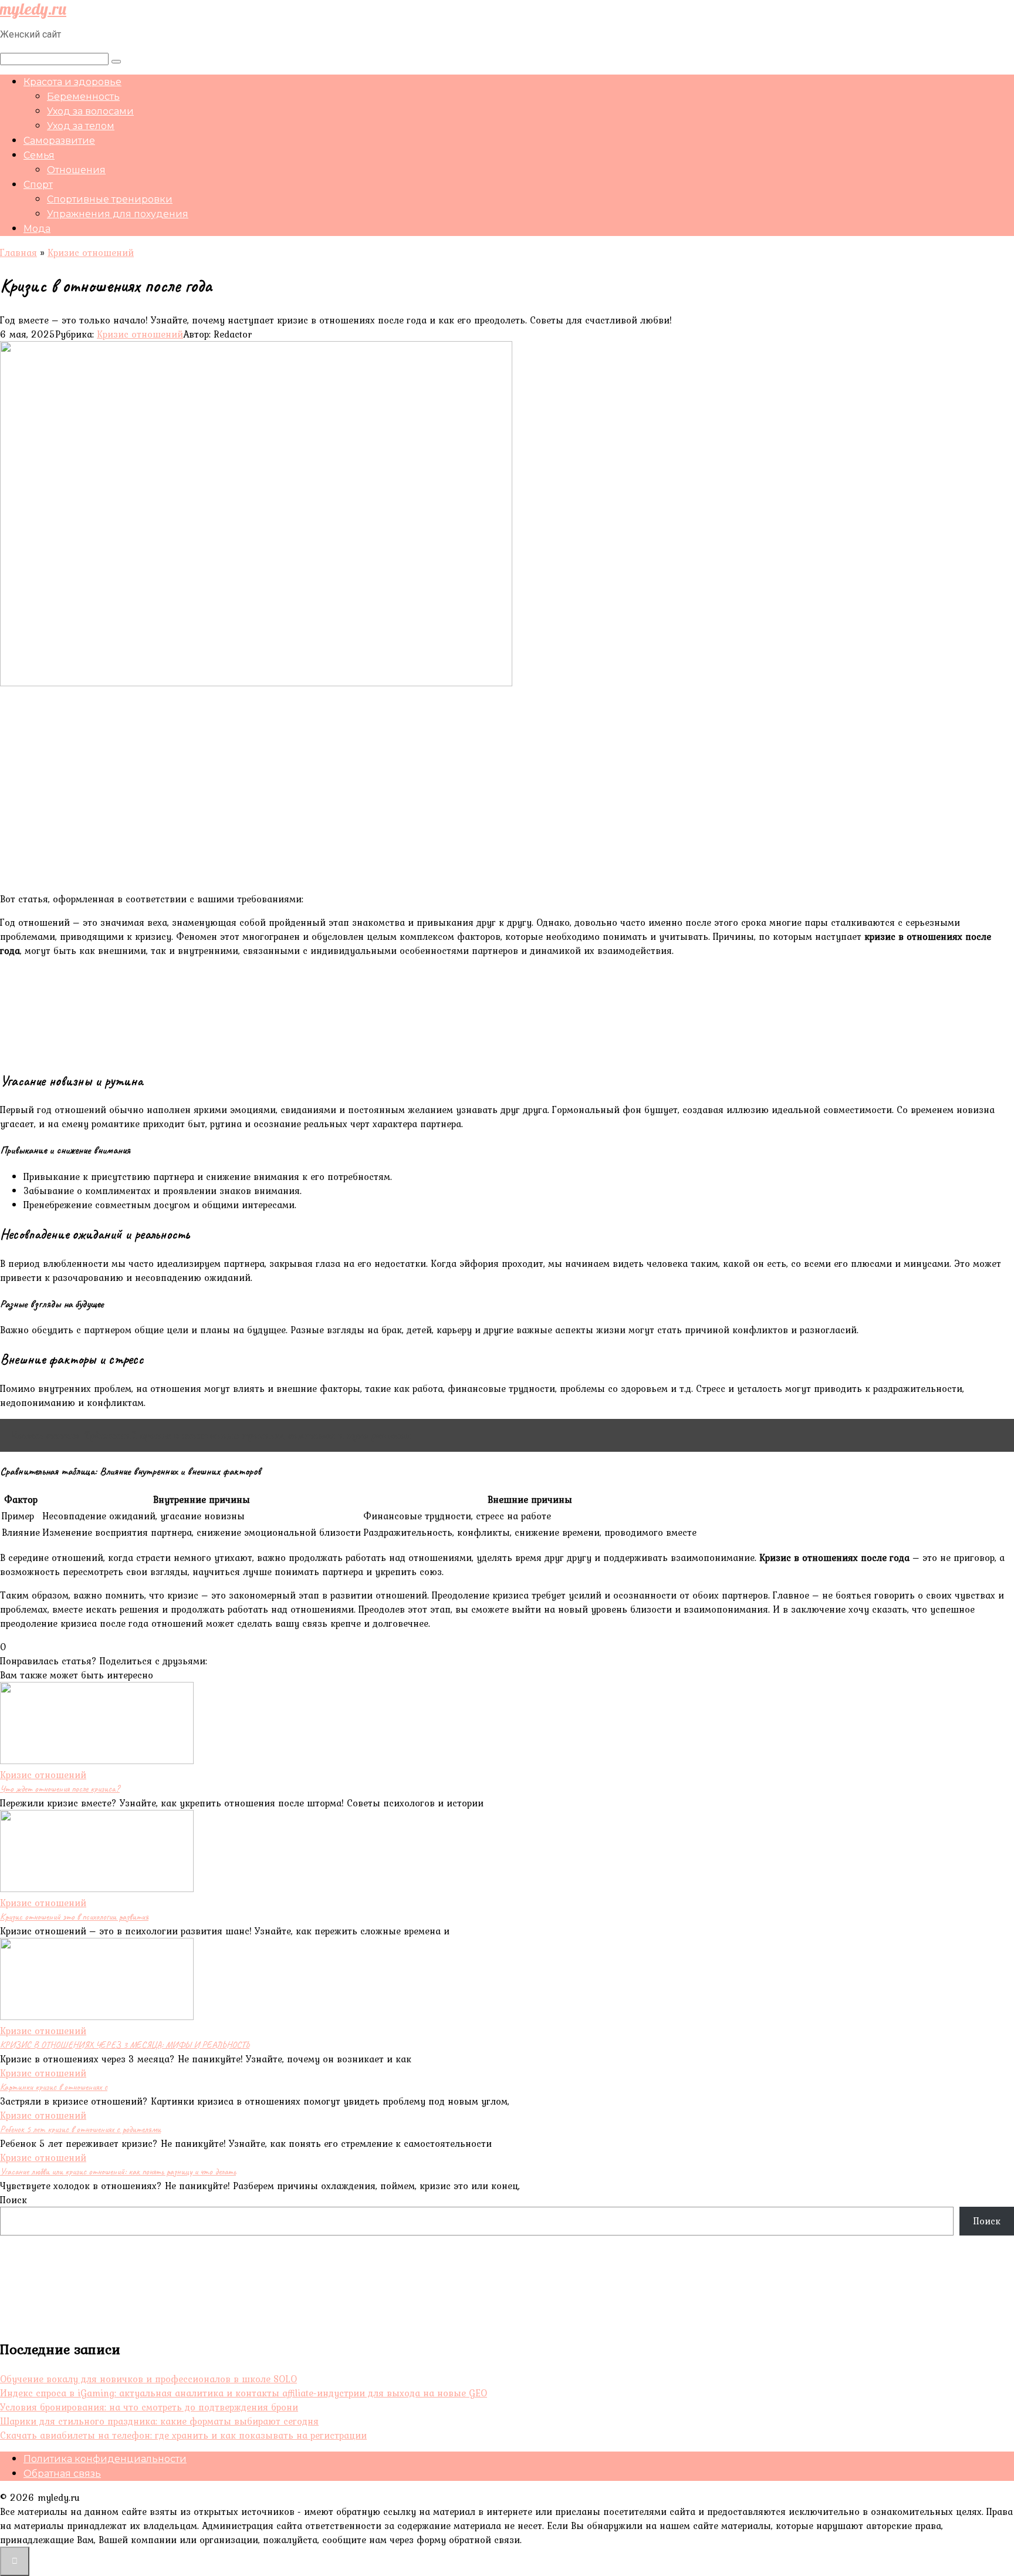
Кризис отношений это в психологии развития (74, 1917)
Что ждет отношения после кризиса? (60, 1789)
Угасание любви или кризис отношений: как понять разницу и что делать (118, 2172)
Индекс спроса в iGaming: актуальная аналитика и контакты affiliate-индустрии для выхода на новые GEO (244, 2393)
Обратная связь (62, 2474)
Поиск (13, 2200)
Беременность (83, 97)
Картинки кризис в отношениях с (54, 2087)
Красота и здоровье (72, 82)
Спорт (38, 185)
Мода (37, 229)
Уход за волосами (90, 111)
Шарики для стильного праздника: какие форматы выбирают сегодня (159, 2421)
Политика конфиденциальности (105, 2459)
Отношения (76, 170)
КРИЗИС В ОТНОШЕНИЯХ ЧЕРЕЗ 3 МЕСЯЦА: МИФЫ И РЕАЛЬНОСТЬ (125, 2045)
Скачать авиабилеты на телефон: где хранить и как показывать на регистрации (183, 2435)
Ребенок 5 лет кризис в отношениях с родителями (80, 2129)
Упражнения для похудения (118, 214)
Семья (39, 155)
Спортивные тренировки (110, 199)
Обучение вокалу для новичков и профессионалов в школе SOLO (148, 2379)
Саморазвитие (59, 141)
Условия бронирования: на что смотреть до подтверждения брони (149, 2407)
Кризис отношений (140, 334)
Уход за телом (81, 126)
